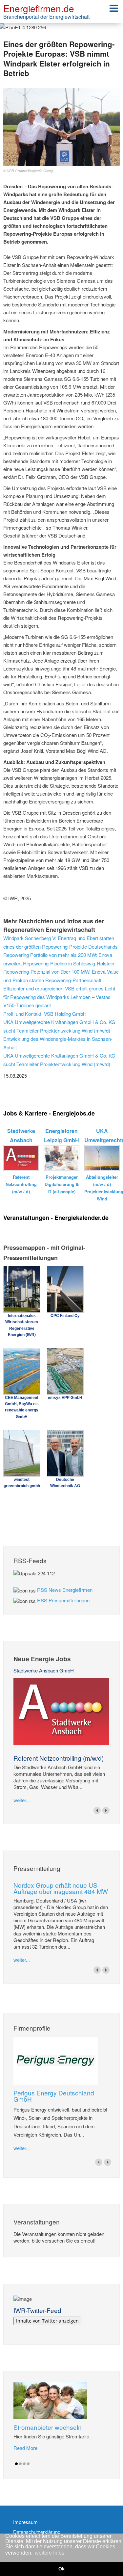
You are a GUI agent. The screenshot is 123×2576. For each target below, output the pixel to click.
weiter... (22, 1800)
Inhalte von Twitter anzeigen (47, 2321)
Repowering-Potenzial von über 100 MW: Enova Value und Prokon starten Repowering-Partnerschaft (61, 976)
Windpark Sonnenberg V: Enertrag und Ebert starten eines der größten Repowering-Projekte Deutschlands (61, 942)
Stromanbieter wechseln (48, 2427)
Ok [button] (61, 2569)
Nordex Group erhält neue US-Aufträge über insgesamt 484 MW (61, 1888)
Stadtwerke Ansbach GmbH (44, 1670)
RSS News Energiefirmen (65, 1590)
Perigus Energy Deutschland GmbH (54, 2096)
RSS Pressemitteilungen (63, 1600)
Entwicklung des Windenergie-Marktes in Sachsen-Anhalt (58, 1043)
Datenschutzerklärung (37, 2532)
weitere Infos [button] (50, 2553)
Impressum (25, 2522)
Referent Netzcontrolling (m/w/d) (59, 1758)
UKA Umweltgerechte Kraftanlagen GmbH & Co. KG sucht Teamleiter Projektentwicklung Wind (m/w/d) (59, 1026)
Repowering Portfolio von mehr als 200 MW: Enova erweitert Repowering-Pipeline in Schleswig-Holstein (59, 959)
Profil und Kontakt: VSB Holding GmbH (45, 1014)
